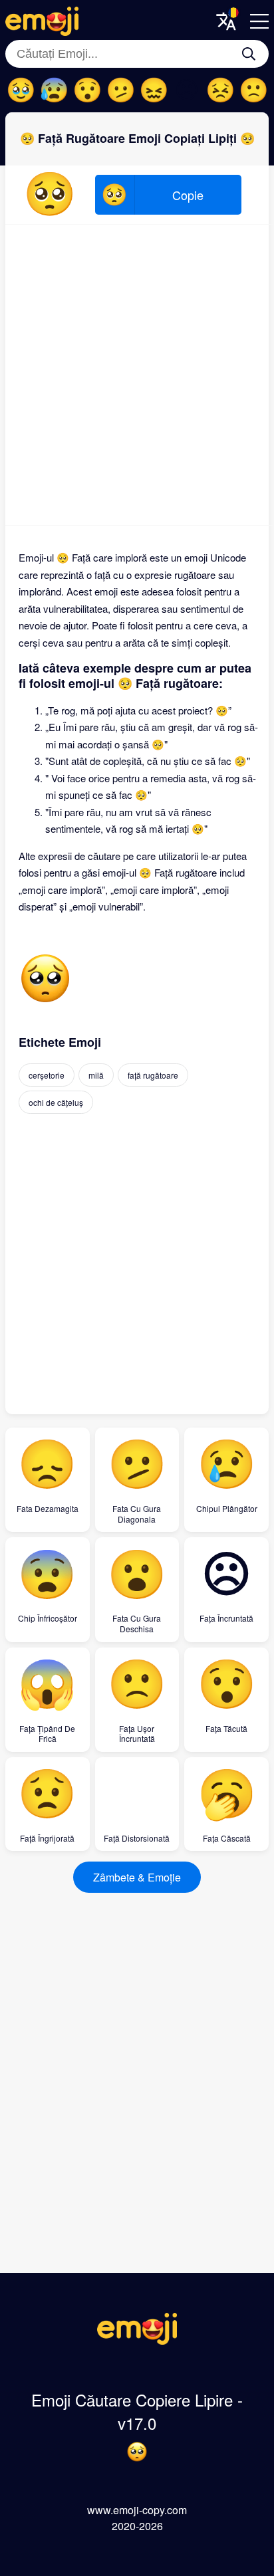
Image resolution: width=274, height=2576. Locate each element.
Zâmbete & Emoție (137, 1877)
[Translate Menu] (226, 21)
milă (96, 1075)
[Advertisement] (137, 375)
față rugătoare (153, 1075)
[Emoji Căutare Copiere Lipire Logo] (137, 2340)
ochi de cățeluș (56, 1102)
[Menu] (259, 21)
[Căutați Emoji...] (249, 54)
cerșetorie (47, 1075)
